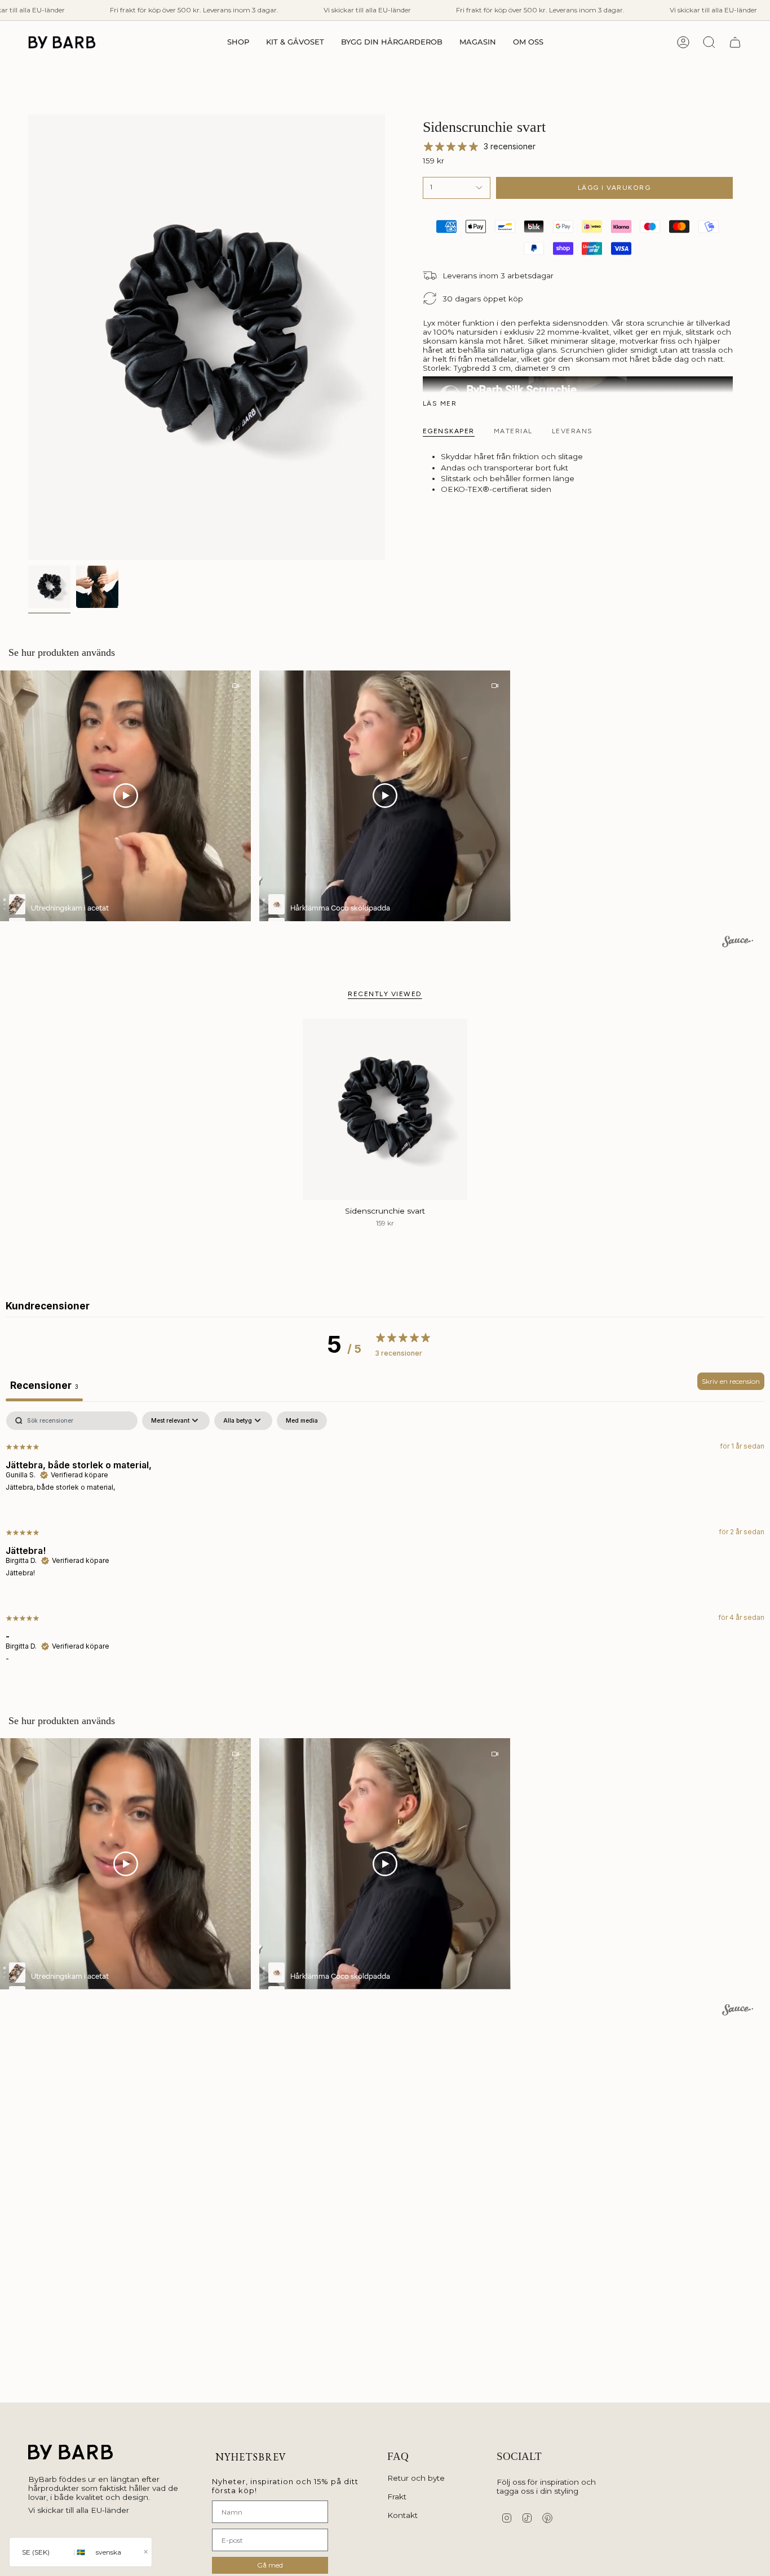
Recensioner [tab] (44, 1385)
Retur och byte (416, 2478)
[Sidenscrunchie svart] (385, 1109)
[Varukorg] (735, 42)
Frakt (397, 2497)
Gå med (270, 2565)
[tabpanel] (385, 1546)
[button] (238, 42)
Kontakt (402, 2515)
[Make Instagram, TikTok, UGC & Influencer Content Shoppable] (738, 943)
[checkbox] (302, 1421)
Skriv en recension (731, 1381)
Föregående (28, 337)
